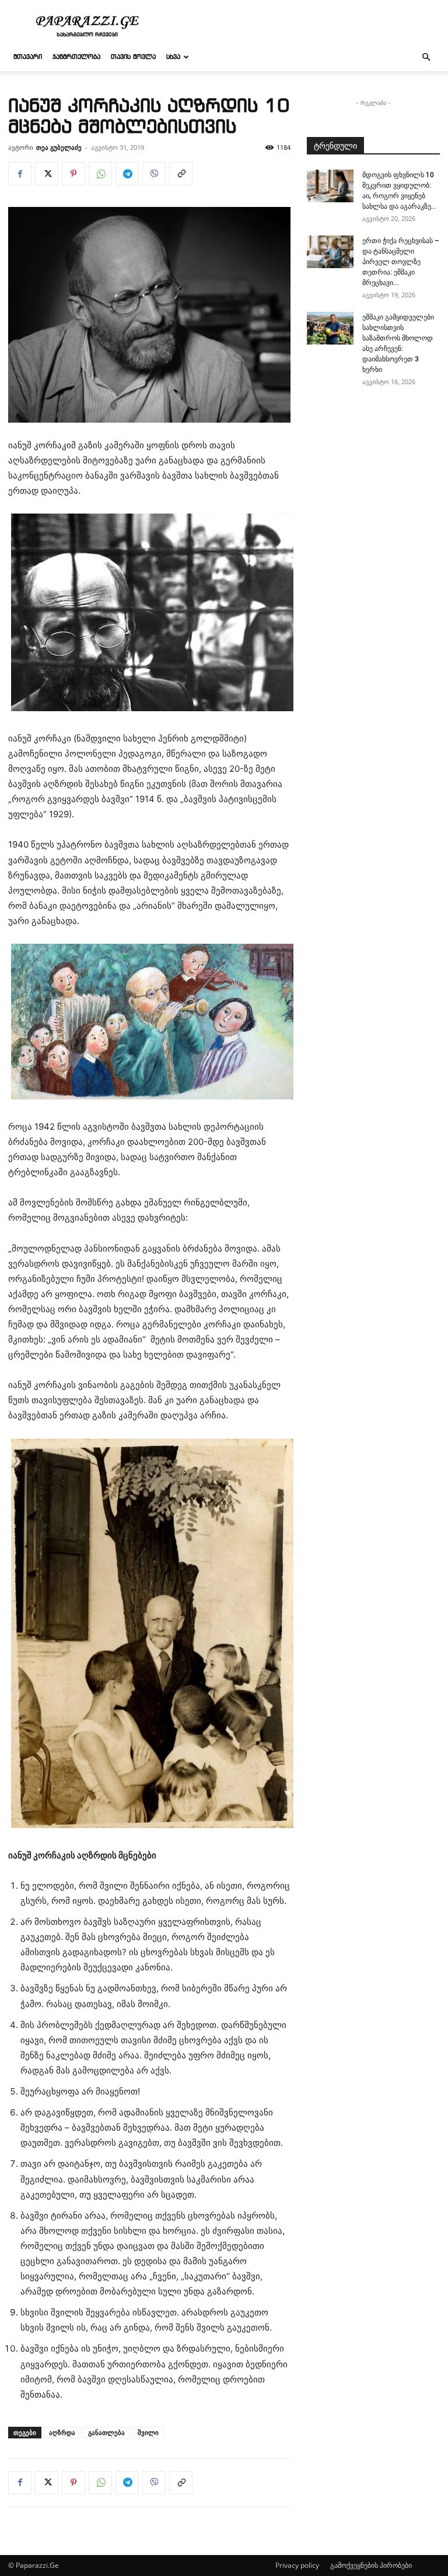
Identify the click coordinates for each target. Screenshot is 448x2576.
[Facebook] (20, 174)
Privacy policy (297, 2565)
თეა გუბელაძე (59, 147)
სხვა (173, 57)
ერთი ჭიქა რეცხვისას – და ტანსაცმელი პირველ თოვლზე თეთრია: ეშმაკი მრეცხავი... (401, 262)
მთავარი (28, 57)
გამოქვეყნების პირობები (371, 2565)
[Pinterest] (73, 174)
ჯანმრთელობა (76, 57)
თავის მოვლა (133, 57)
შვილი (148, 2432)
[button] (426, 57)
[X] (47, 174)
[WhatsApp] (100, 174)
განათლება (106, 2432)
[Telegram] (127, 174)
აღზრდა (62, 2432)
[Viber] (154, 174)
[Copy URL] (181, 174)
